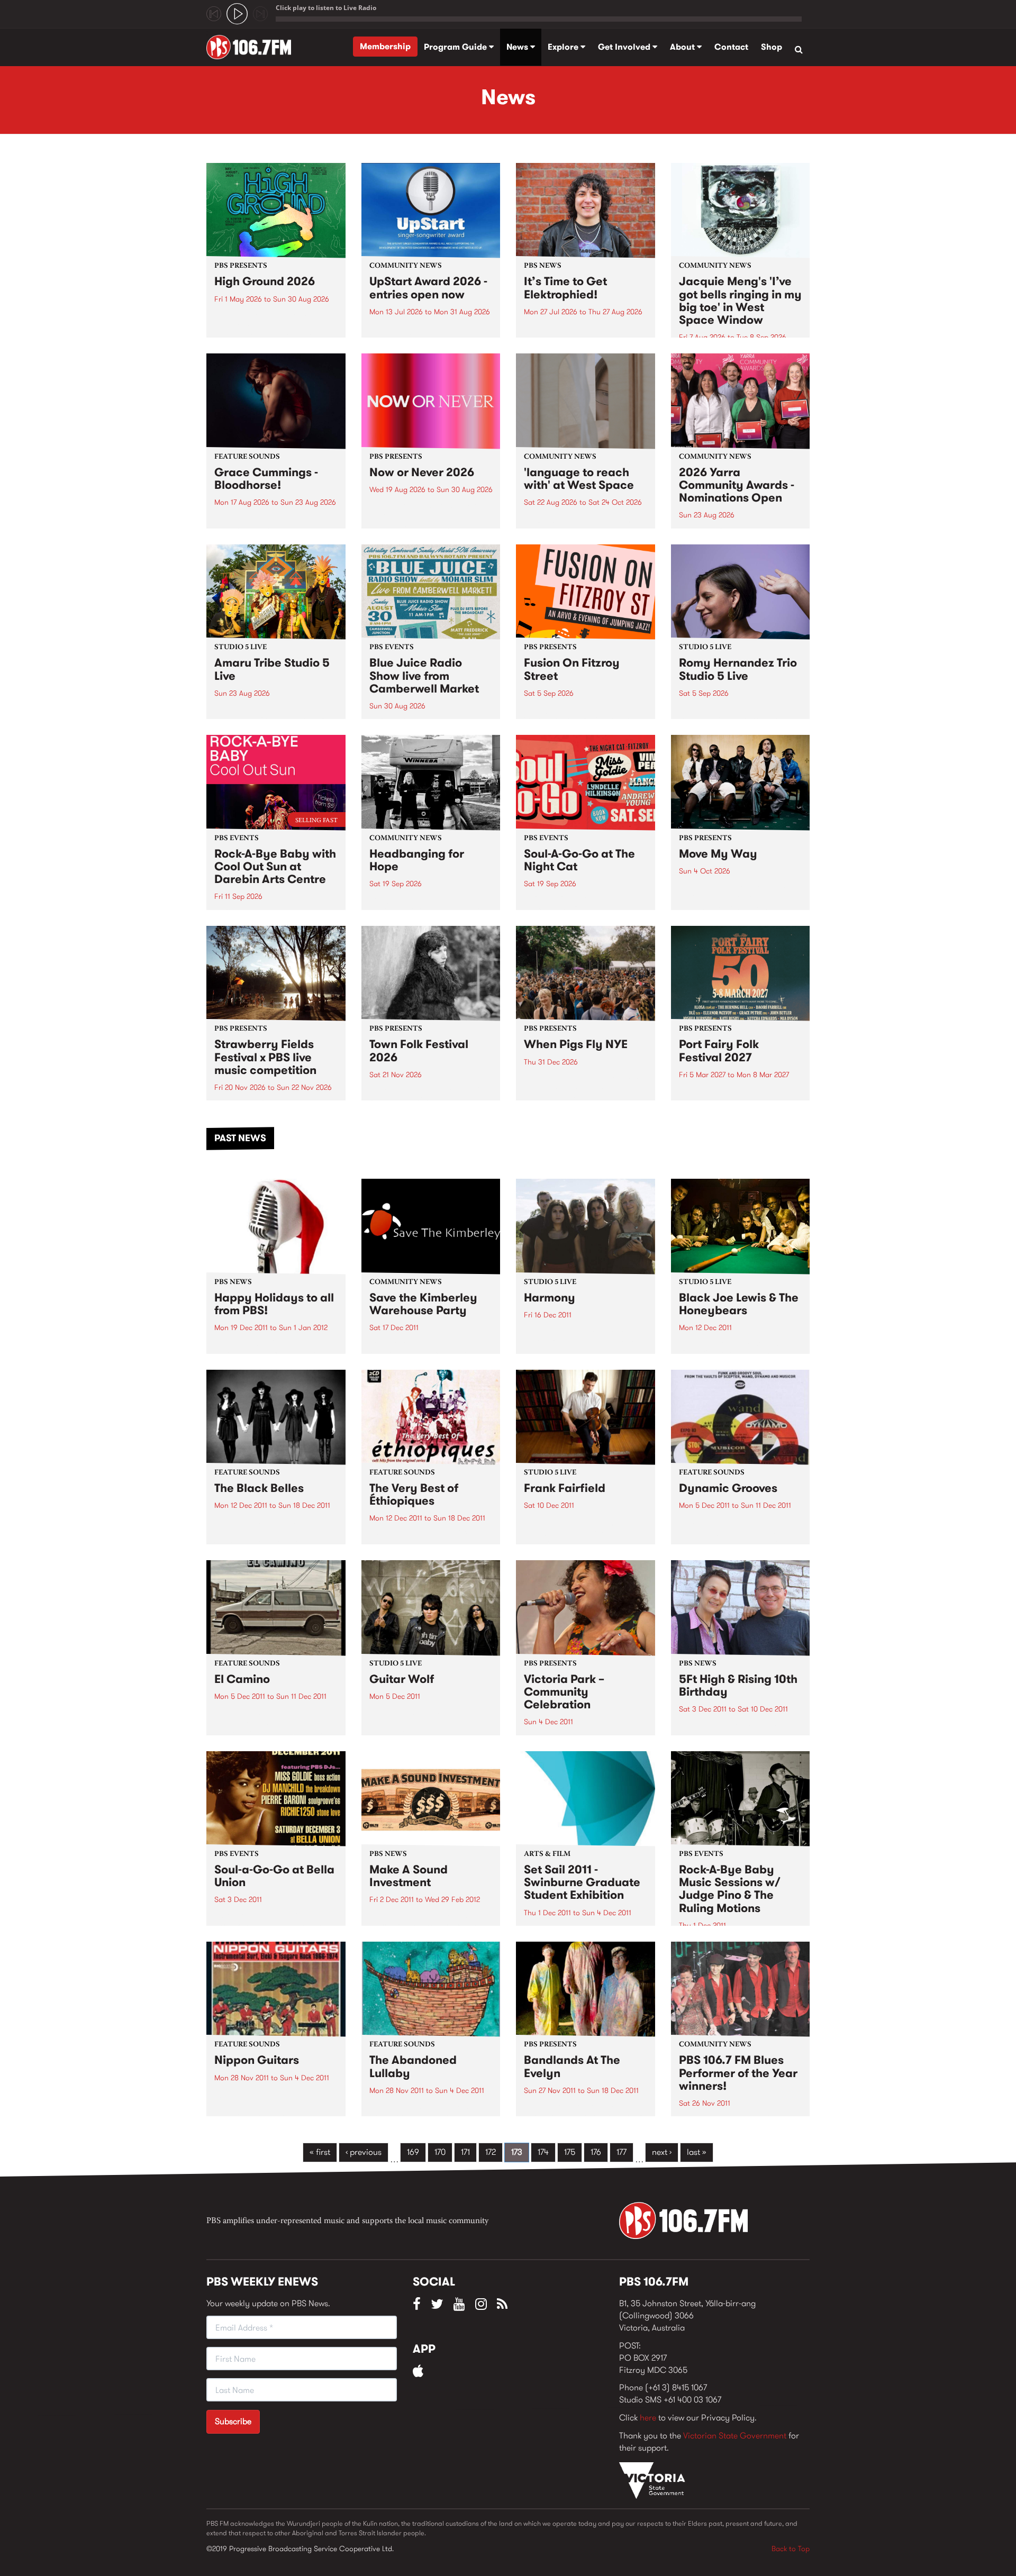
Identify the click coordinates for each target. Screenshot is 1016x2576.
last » (697, 2152)
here (648, 2418)
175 (570, 2152)
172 (491, 2152)
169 (413, 2152)
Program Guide (456, 47)
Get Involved (625, 47)
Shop (772, 47)
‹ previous (364, 2152)
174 (543, 2152)
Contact (731, 47)
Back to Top (791, 2548)
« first (320, 2152)
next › (662, 2152)
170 (440, 2152)
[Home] (253, 47)
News (518, 47)
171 (465, 2152)
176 (596, 2152)
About (683, 47)
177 (622, 2152)
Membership (385, 46)
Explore (564, 47)
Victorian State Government (735, 2436)
